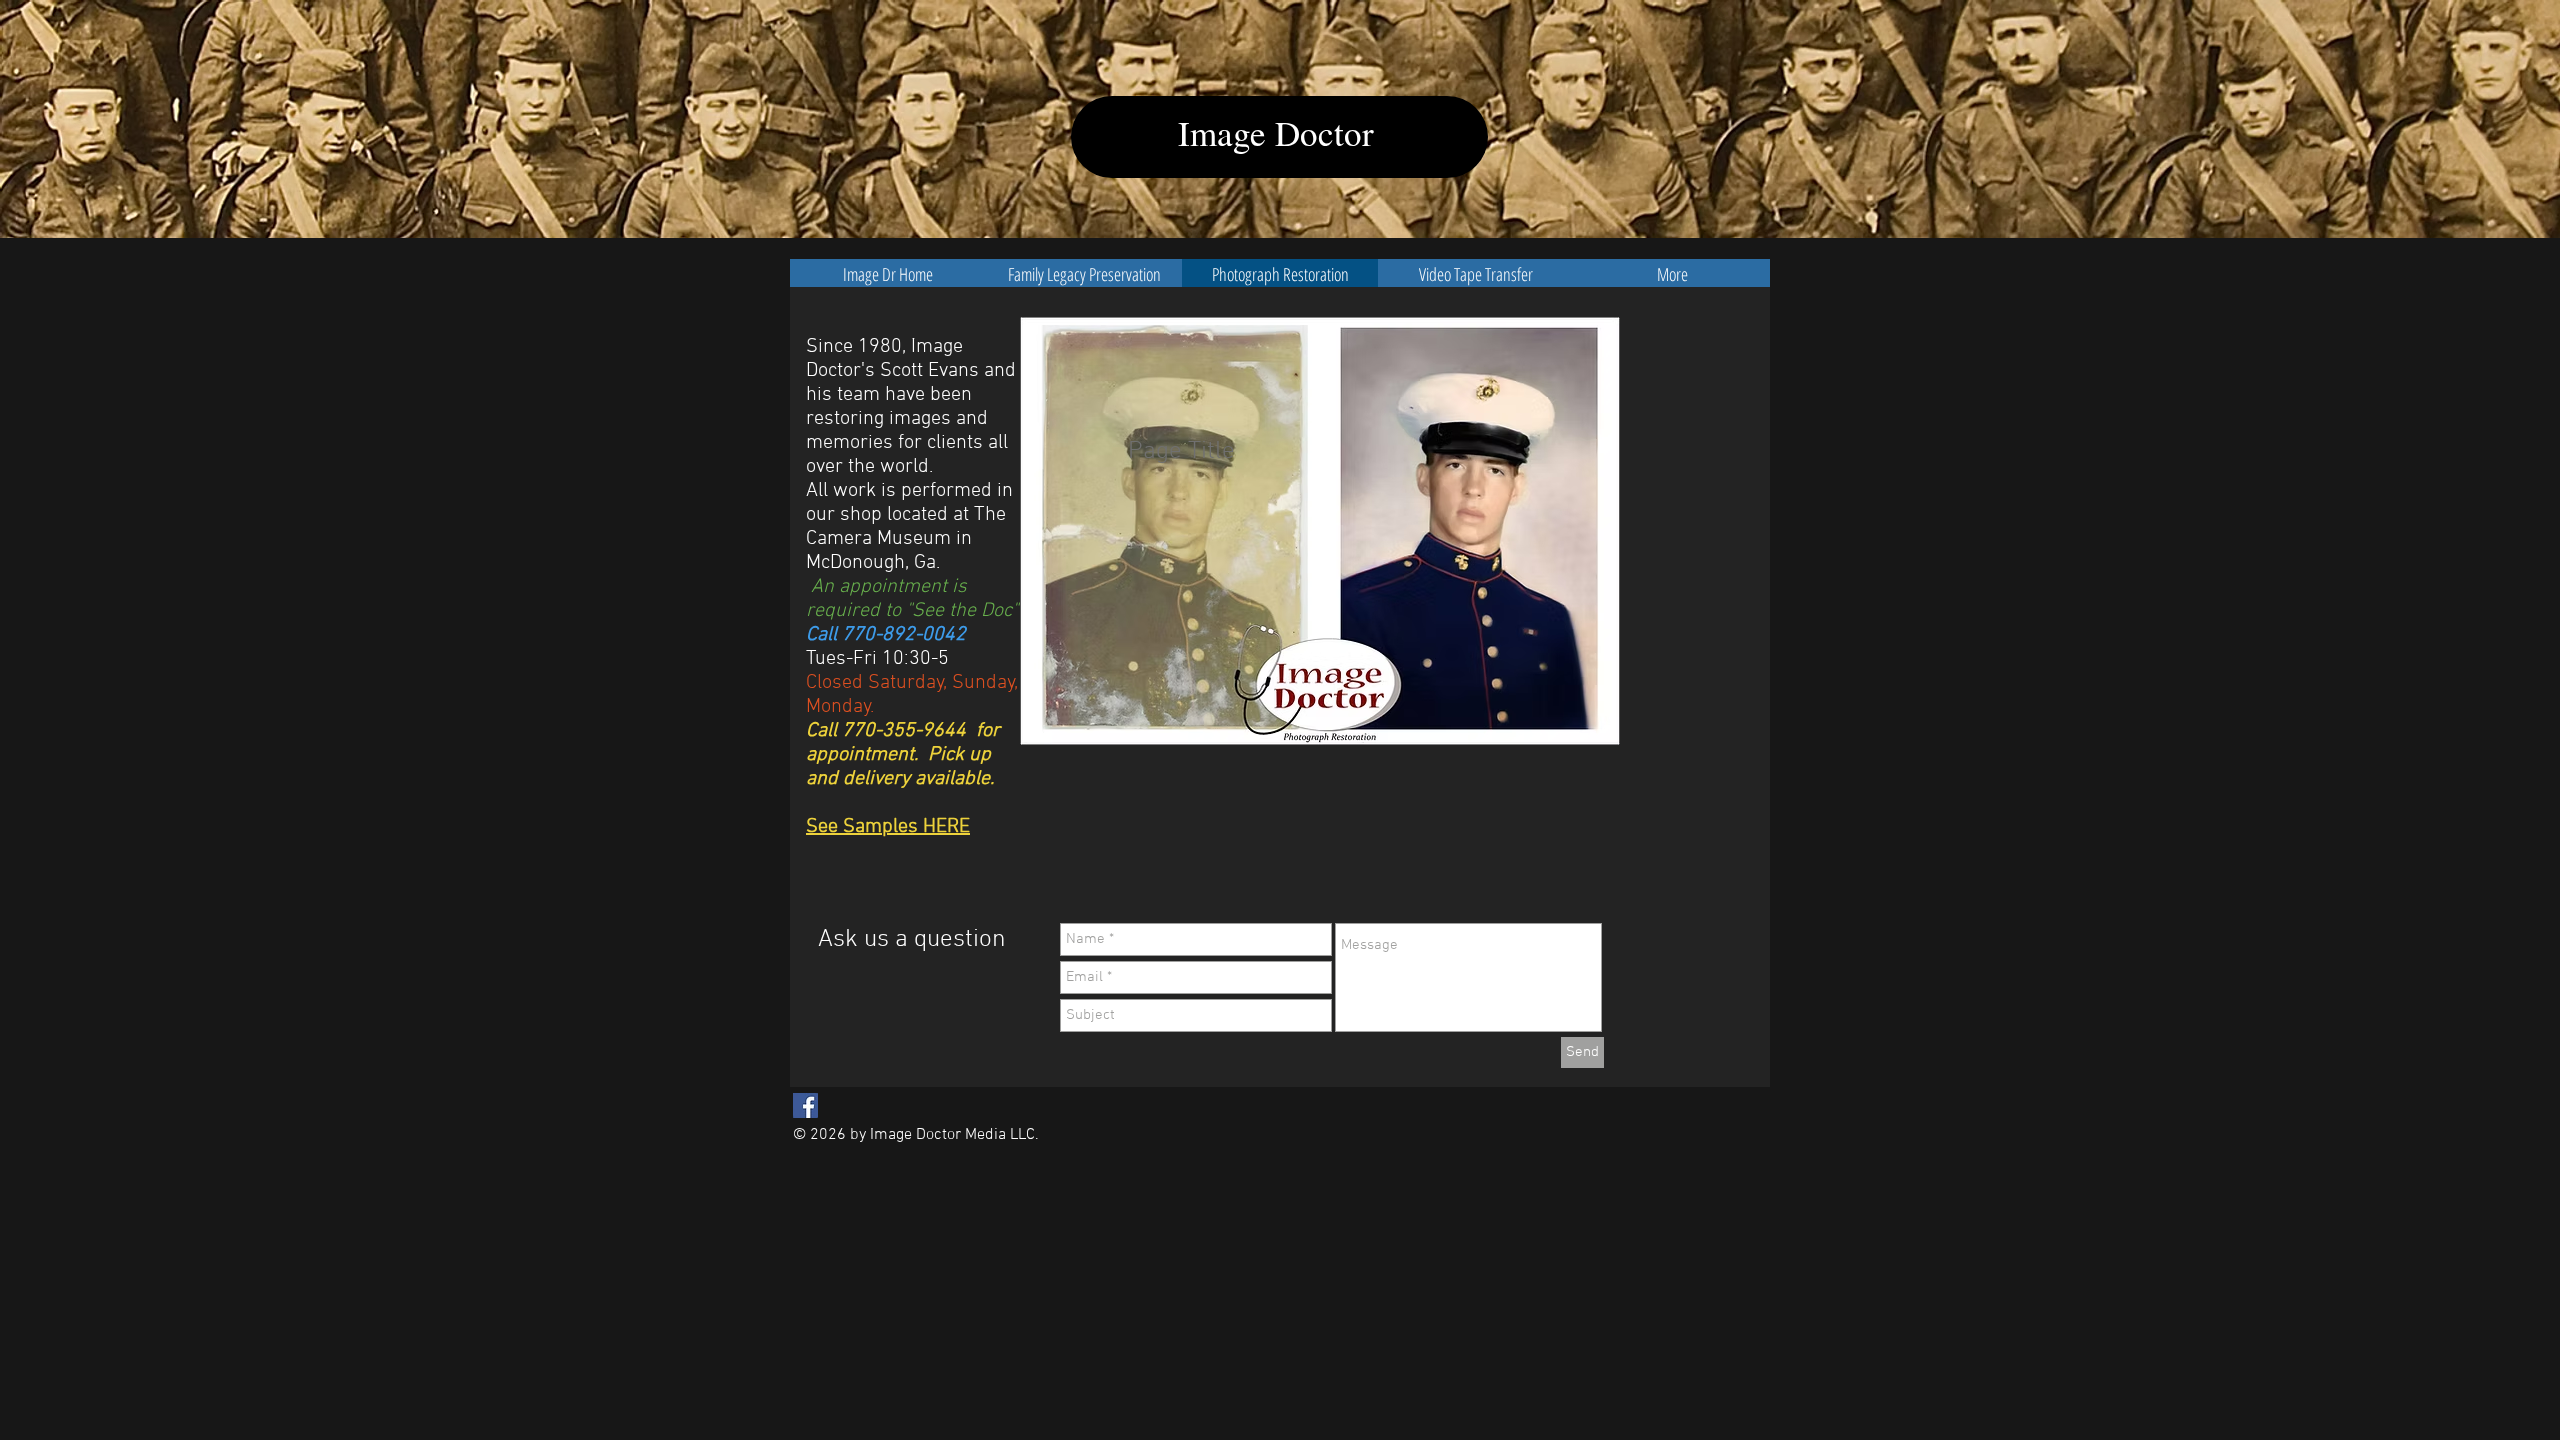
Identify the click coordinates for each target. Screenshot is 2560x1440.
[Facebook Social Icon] (805, 1105)
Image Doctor (1276, 132)
